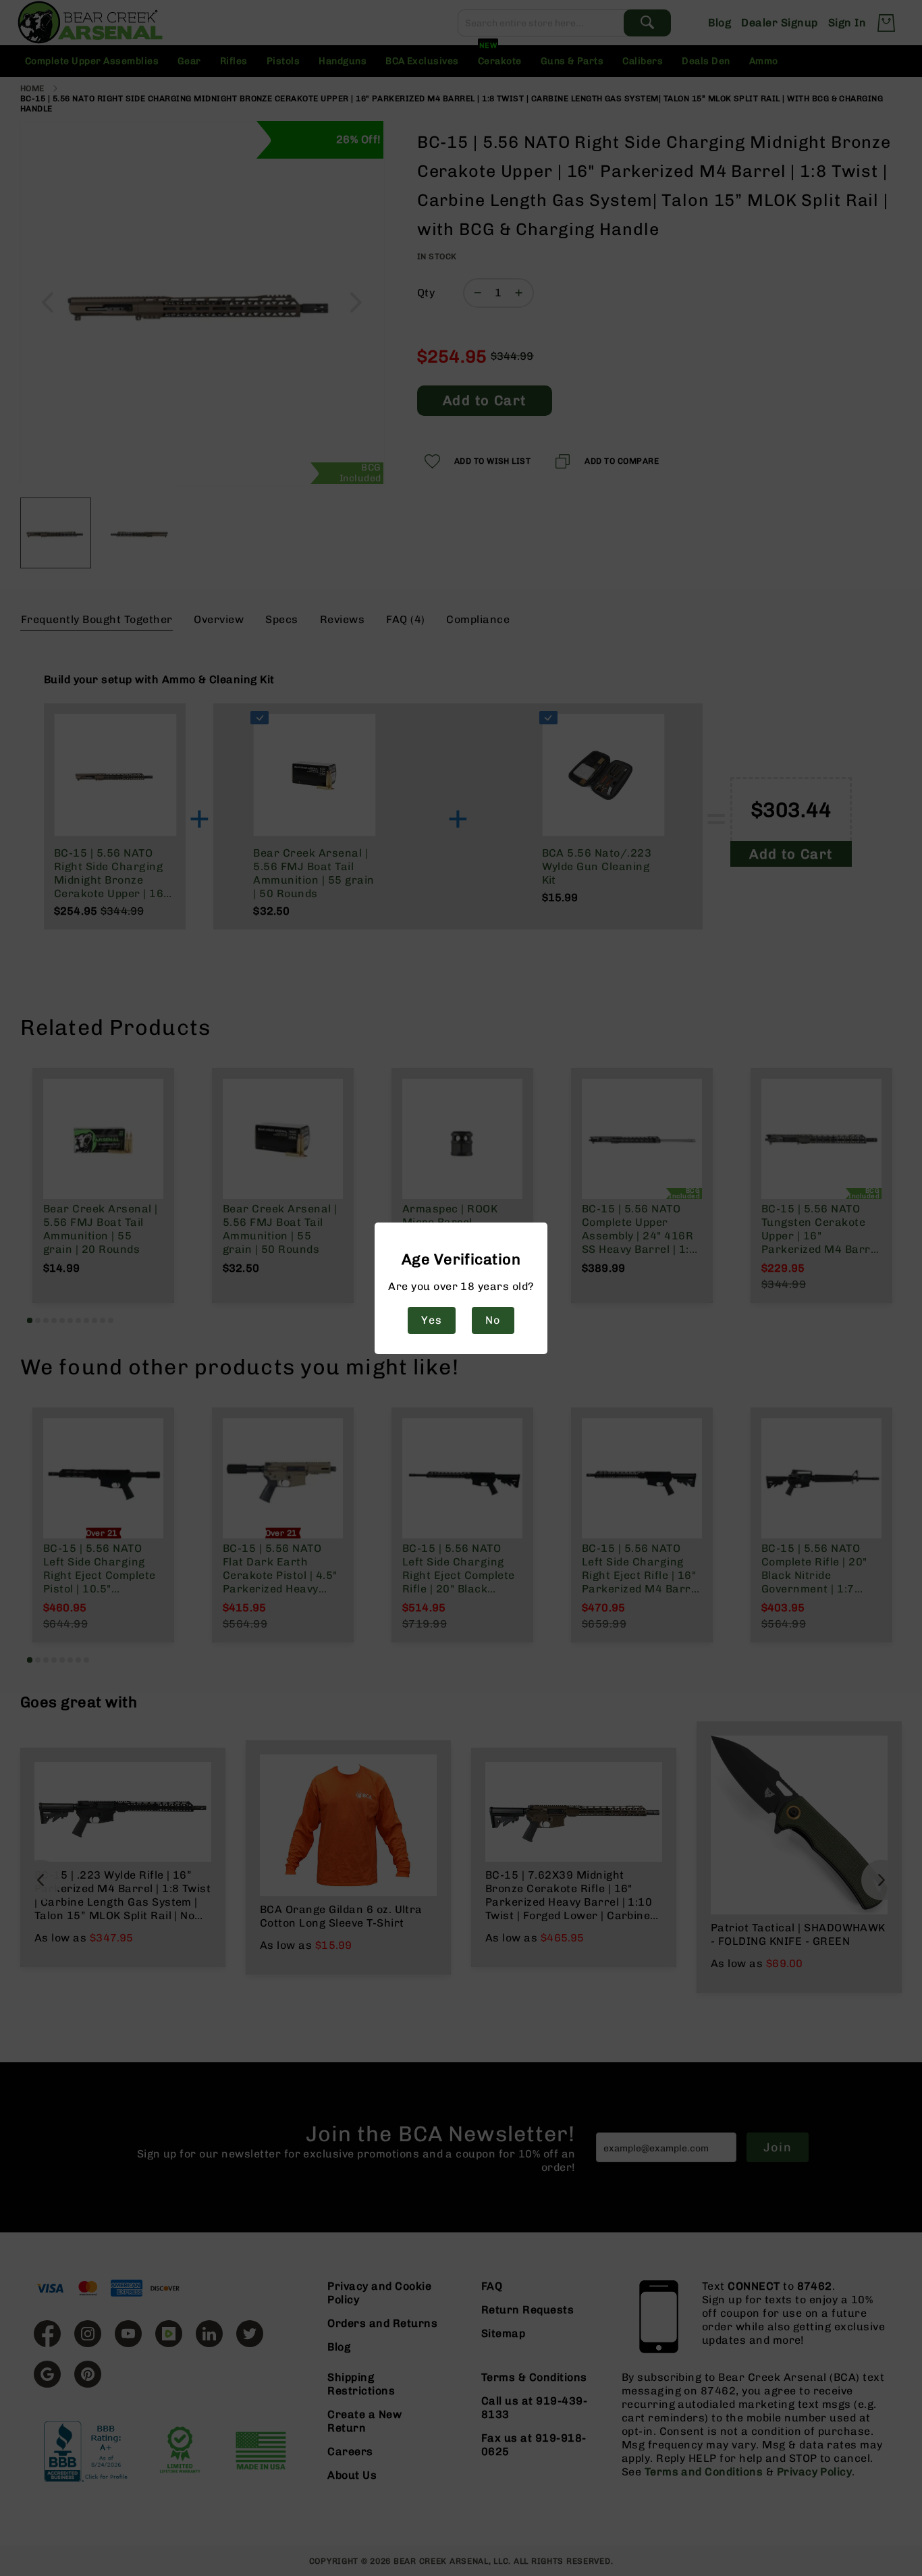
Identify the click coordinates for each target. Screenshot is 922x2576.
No (493, 1320)
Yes (431, 1320)
